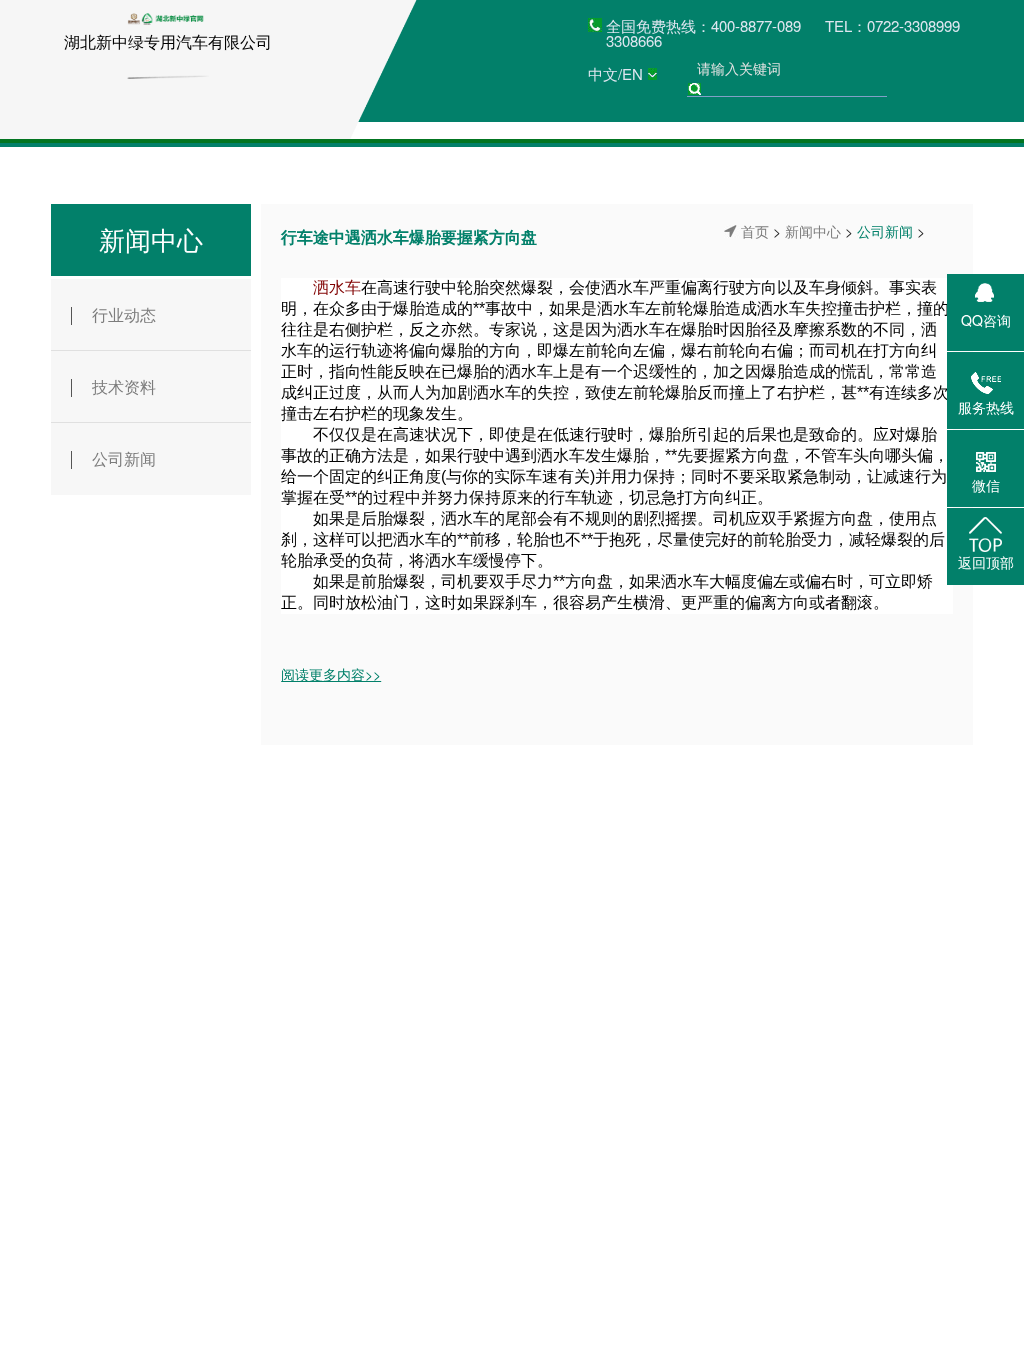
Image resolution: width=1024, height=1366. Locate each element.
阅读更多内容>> (331, 674)
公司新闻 (124, 458)
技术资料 (124, 386)
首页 (755, 231)
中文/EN (615, 73)
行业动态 (124, 314)
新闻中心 (151, 238)
